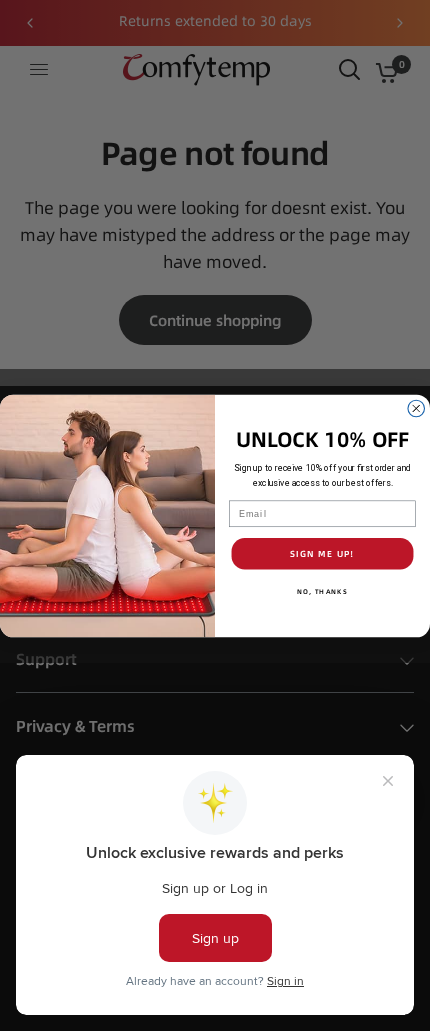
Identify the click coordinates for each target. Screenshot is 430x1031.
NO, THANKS (322, 590)
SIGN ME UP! (322, 553)
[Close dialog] (416, 408)
